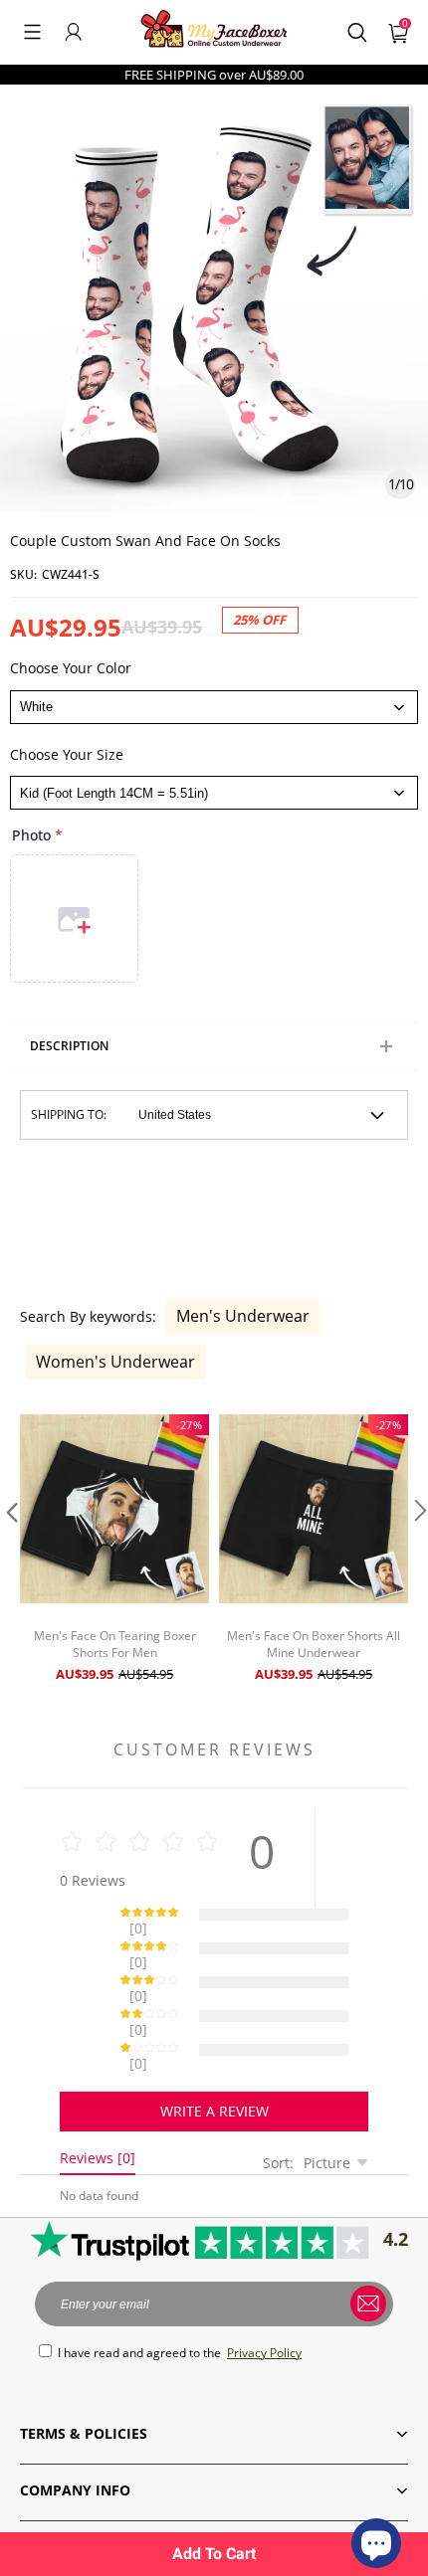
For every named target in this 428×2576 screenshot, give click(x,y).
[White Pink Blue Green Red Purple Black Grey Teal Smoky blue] (214, 707)
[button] (32, 32)
